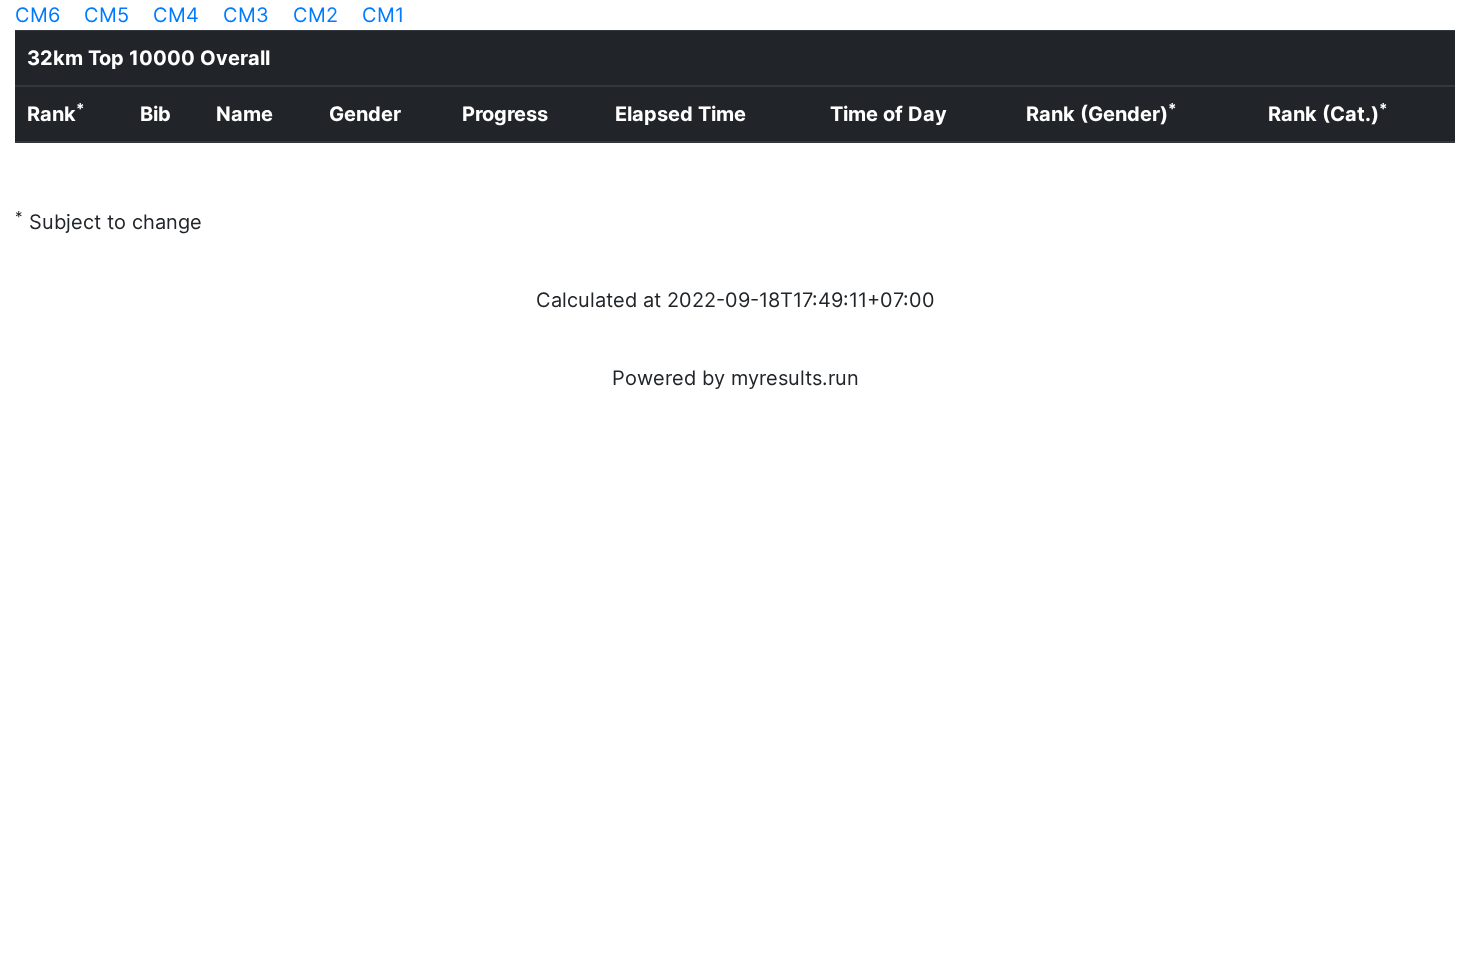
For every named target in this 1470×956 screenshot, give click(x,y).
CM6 (37, 15)
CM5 (106, 15)
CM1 (383, 15)
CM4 (176, 15)
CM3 (246, 15)
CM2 (315, 15)
